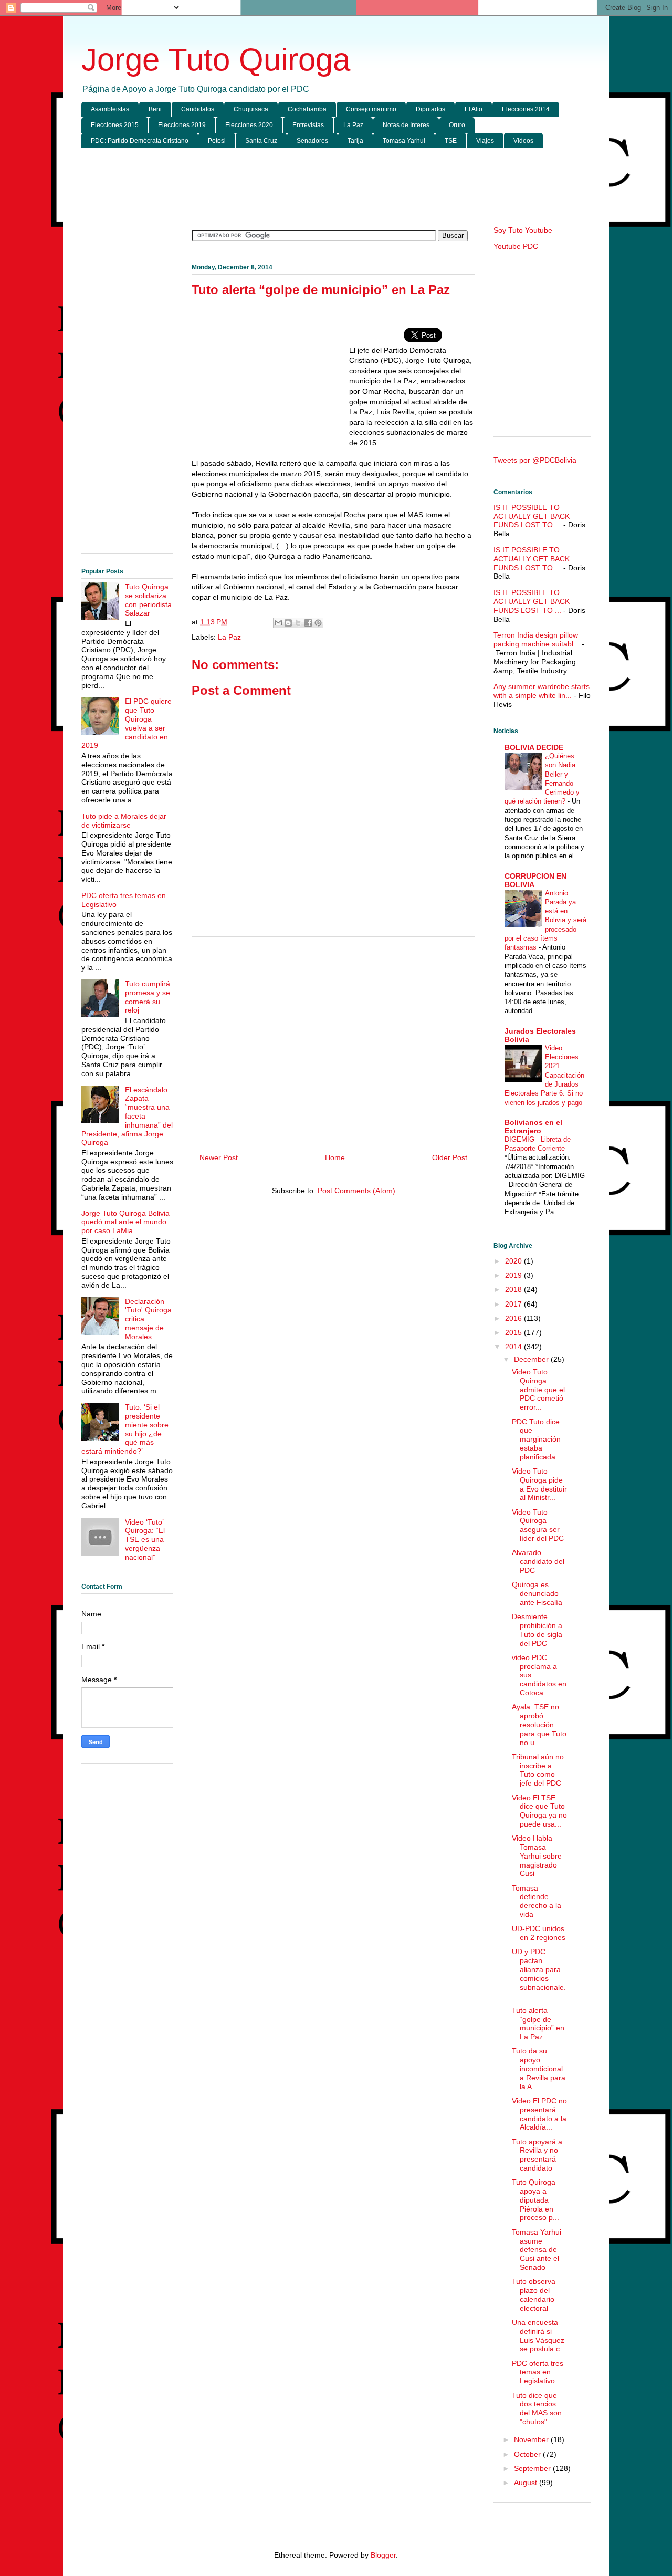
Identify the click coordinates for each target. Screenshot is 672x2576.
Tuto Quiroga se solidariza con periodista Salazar (148, 600)
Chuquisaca (251, 109)
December (532, 1359)
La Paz (353, 125)
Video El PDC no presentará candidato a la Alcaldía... (539, 2114)
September (533, 2468)
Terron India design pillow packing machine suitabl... (537, 639)
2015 (514, 1332)
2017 (514, 1304)
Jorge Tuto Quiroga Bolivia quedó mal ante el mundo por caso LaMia (125, 1222)
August (527, 2483)
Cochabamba (307, 109)
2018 (514, 1289)
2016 (514, 1318)
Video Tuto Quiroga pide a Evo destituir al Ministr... (539, 1484)
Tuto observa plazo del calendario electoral (534, 2295)
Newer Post (219, 1157)
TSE (451, 141)
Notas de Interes (406, 125)
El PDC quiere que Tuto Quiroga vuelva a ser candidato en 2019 (127, 723)
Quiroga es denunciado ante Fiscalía (537, 1593)
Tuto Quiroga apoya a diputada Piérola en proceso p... (535, 2200)
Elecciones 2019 (182, 125)
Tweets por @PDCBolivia (535, 460)
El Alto (474, 109)
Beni (155, 109)
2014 (514, 1347)
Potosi (217, 141)
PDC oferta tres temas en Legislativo (538, 2372)
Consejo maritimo (371, 109)
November (532, 2439)
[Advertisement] (336, 187)
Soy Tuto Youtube (523, 230)
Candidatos (198, 109)
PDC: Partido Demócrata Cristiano (140, 141)
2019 (514, 1275)
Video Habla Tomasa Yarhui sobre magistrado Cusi (537, 1856)
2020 (514, 1261)
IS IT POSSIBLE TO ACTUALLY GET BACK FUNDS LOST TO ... (532, 516)
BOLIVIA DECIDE (534, 747)
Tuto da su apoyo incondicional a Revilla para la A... (539, 2068)
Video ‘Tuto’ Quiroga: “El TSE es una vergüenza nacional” (145, 1540)
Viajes (485, 141)
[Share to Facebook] (308, 623)
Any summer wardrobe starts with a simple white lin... (542, 691)
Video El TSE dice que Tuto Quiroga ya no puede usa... (539, 1811)
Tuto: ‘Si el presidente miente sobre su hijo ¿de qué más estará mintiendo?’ (125, 1429)
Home (335, 1157)
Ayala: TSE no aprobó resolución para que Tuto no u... (539, 1724)
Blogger (383, 2555)
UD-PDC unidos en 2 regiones (539, 1933)
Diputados (430, 109)
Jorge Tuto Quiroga (216, 60)
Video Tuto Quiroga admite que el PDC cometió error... (538, 1389)
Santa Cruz (261, 141)
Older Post (450, 1157)
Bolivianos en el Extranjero (533, 1127)
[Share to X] (298, 623)
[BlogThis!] (288, 623)
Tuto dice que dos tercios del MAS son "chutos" (537, 2408)
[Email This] (278, 623)
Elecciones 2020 (249, 125)
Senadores (312, 141)
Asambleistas (110, 109)
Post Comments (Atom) (356, 1191)
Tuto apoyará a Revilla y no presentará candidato (537, 2155)
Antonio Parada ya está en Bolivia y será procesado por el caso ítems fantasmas (545, 920)
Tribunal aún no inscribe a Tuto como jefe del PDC (538, 1770)
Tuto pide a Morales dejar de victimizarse (124, 821)
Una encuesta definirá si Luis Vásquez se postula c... (539, 2335)
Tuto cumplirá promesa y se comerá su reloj (148, 997)
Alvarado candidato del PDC (538, 1561)
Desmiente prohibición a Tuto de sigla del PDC (537, 1630)
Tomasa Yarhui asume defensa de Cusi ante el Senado (537, 2250)
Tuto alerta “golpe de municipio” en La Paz (538, 2024)
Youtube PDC (516, 246)
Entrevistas (308, 125)
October (528, 2454)
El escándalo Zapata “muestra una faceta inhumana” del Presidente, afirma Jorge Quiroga (127, 1116)
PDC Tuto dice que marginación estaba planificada (536, 1439)
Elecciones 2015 (115, 125)
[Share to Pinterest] (318, 623)
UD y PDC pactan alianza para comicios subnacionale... (539, 1974)
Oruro (457, 125)
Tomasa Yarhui (404, 141)
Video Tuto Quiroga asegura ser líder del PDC (538, 1525)
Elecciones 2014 (526, 109)
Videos (523, 141)
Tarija (355, 141)
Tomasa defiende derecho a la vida (537, 1901)
